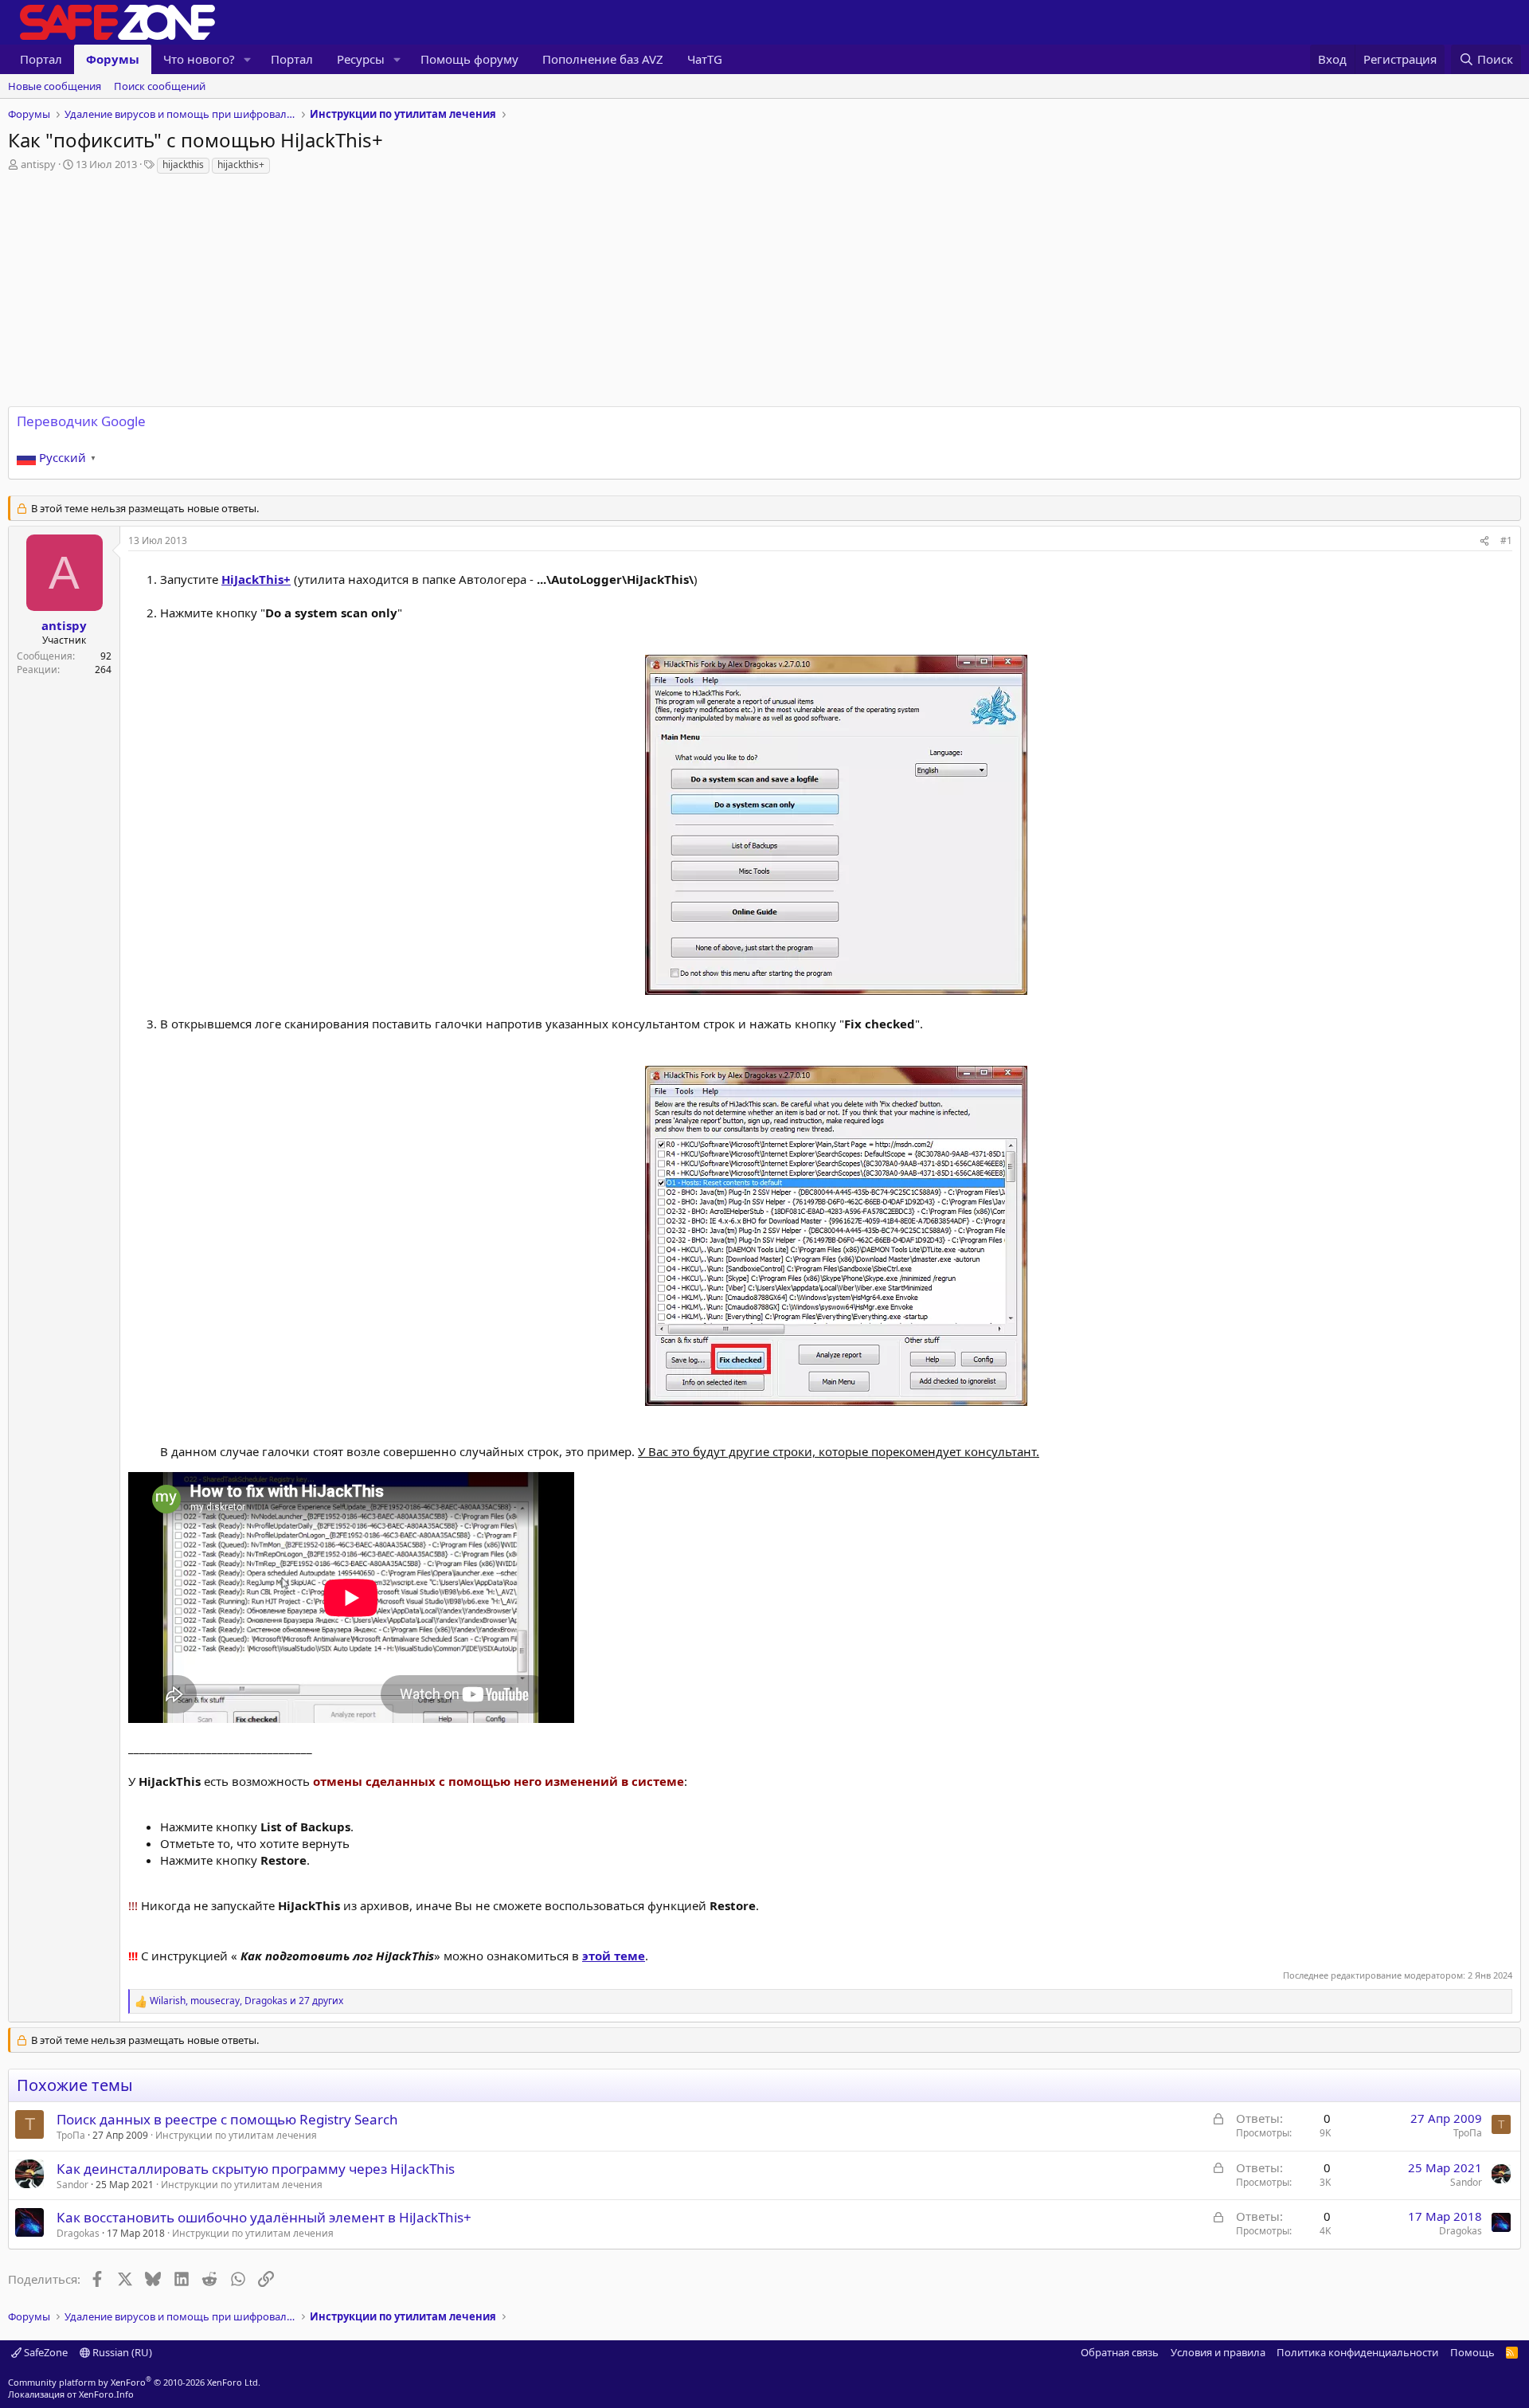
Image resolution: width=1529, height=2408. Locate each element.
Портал (41, 59)
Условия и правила (1218, 2352)
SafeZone (45, 2352)
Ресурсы (361, 59)
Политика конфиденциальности (1357, 2352)
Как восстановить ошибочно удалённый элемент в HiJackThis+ (264, 2217)
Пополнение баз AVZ (603, 59)
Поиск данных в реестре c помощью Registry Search (227, 2119)
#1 (1506, 540)
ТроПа (71, 2135)
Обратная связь (1120, 2352)
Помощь (1472, 2352)
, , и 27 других (246, 2001)
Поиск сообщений (160, 86)
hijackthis (183, 164)
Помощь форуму (469, 59)
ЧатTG (705, 59)
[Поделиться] (1484, 541)
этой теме (614, 1956)
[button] (248, 59)
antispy (38, 164)
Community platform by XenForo (134, 2382)
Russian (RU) (121, 2352)
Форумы (113, 59)
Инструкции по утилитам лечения (236, 2135)
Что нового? (199, 59)
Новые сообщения (55, 86)
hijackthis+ (241, 164)
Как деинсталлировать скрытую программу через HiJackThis (256, 2169)
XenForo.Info (106, 2394)
